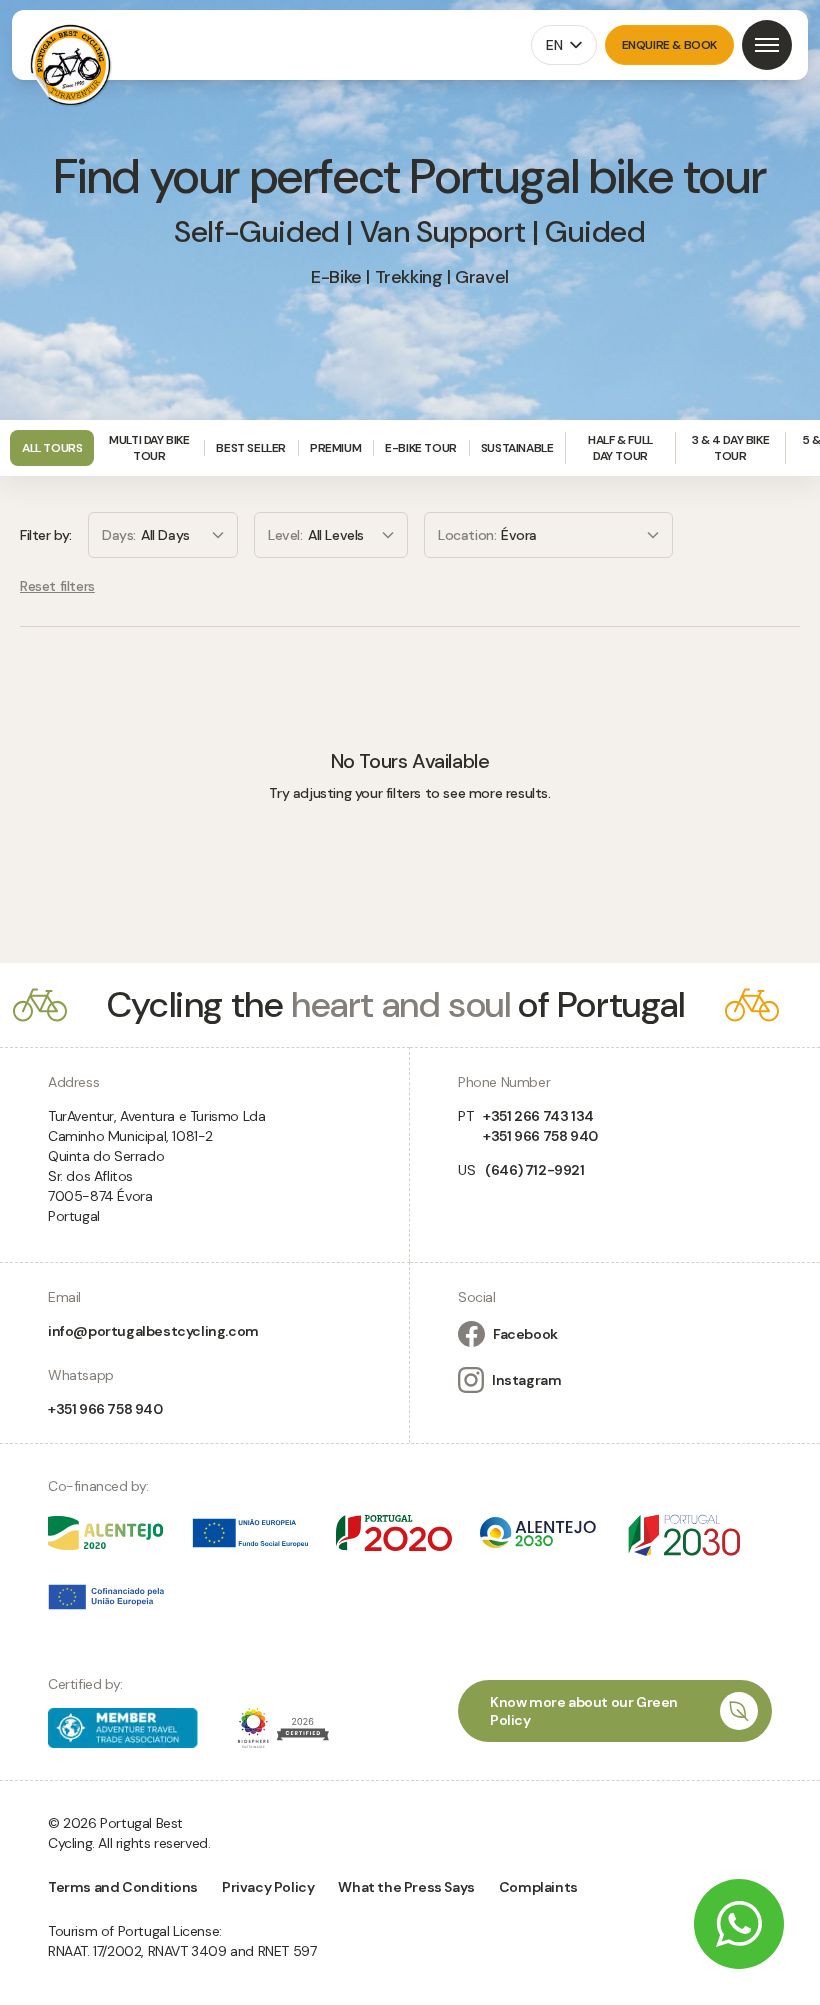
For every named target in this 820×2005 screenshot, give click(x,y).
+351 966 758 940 (105, 1409)
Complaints (538, 1887)
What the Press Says (406, 1887)
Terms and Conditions (123, 1887)
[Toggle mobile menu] (767, 45)
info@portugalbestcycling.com (153, 1331)
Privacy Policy (268, 1887)
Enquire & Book (669, 45)
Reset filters (57, 586)
